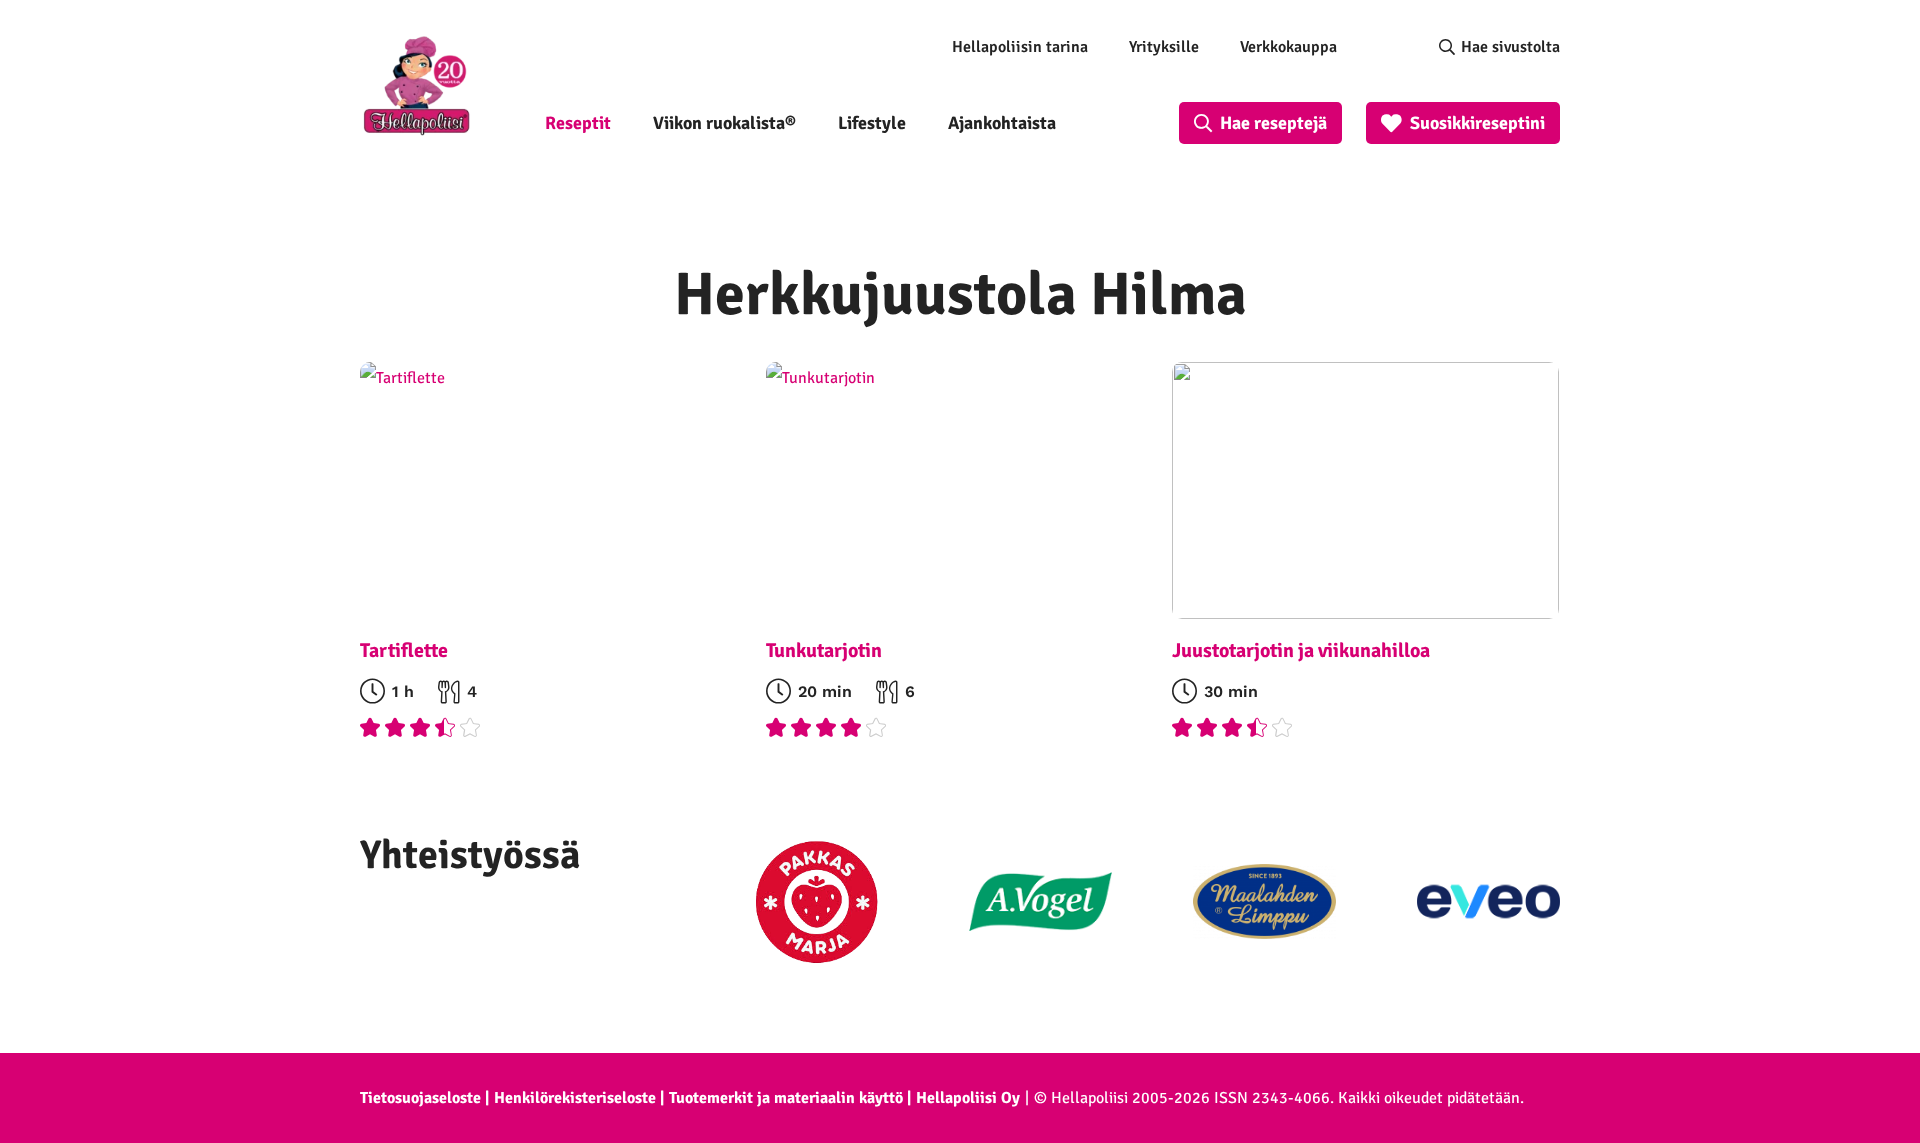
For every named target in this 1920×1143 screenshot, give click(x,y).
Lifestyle (872, 123)
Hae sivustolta (1510, 47)
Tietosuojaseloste (420, 1098)
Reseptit (578, 123)
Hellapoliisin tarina (1020, 47)
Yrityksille (1164, 47)
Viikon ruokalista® (724, 123)
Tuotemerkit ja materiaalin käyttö (786, 1098)
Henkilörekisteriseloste (575, 1098)
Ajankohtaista (1002, 123)
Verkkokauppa (1288, 47)
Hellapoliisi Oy (968, 1098)
